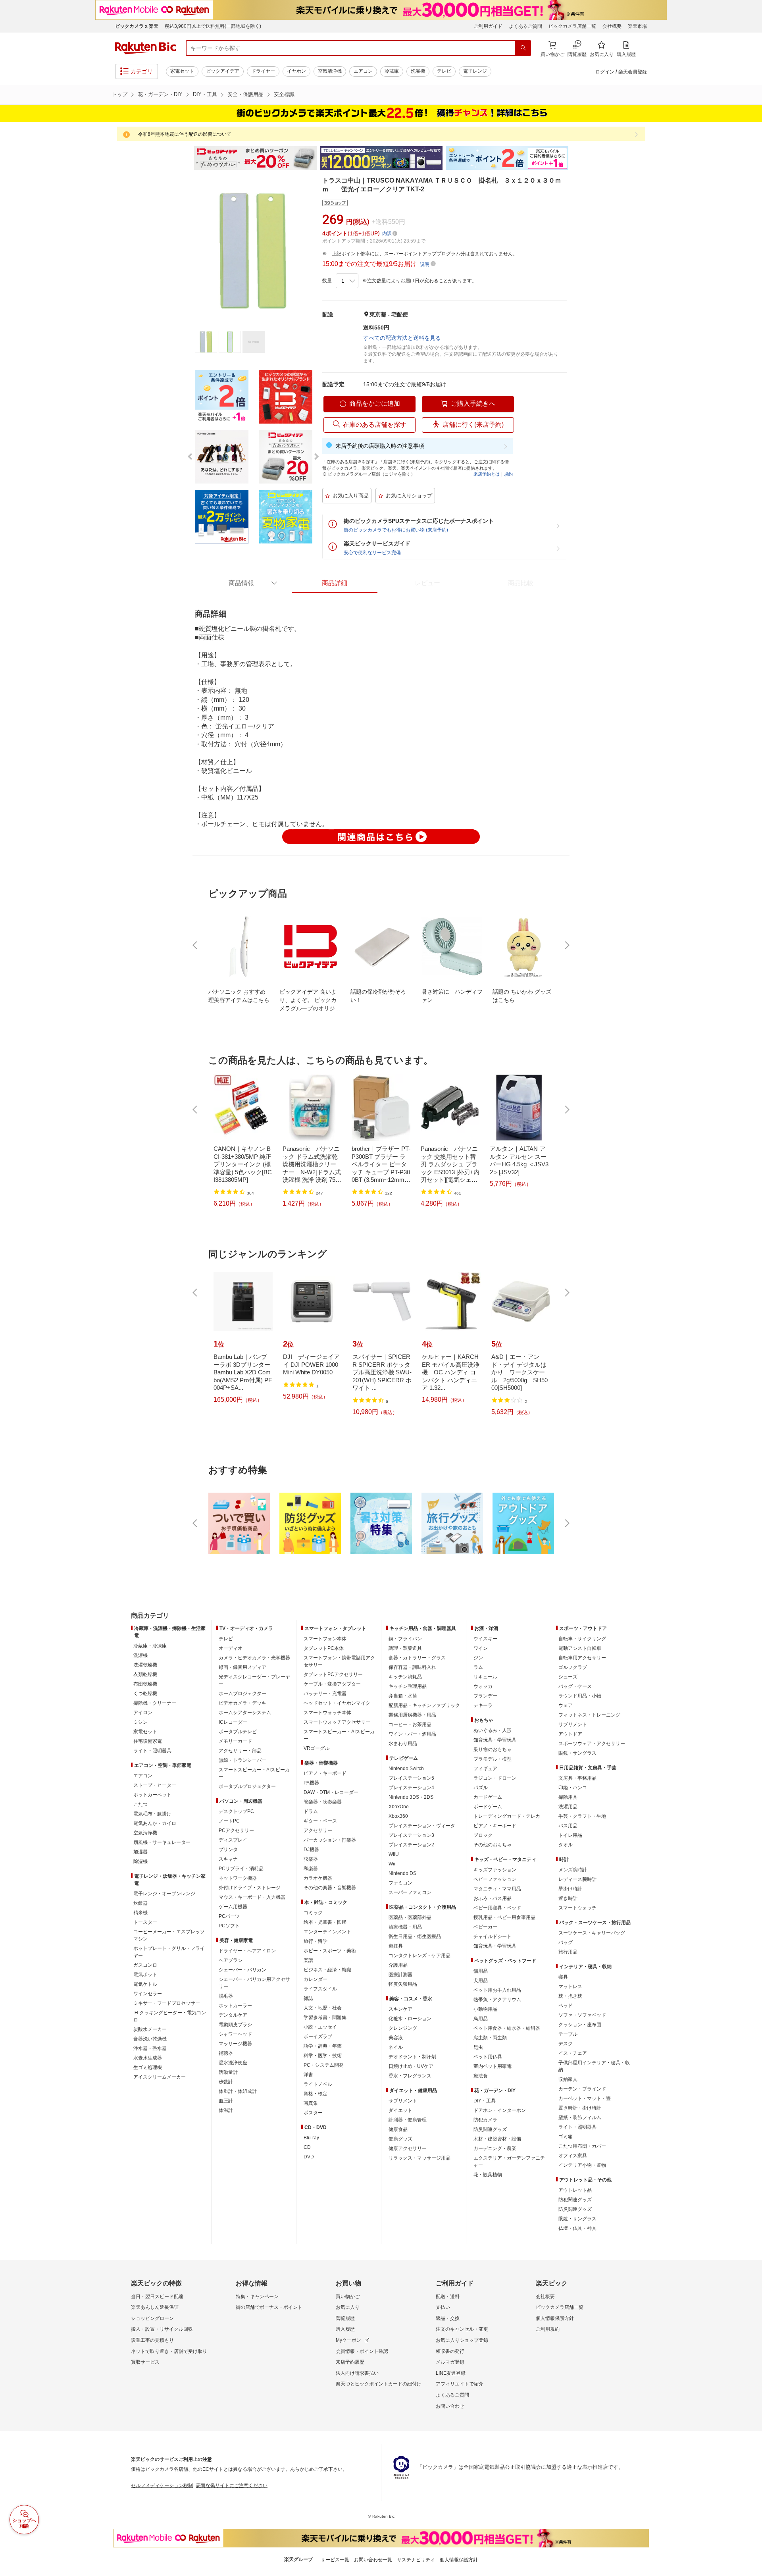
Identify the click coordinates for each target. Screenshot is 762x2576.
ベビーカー (485, 1927)
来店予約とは (487, 474)
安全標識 (284, 94)
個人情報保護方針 (555, 2318)
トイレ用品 (570, 1835)
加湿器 (140, 1852)
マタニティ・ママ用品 (497, 1889)
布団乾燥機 (145, 1684)
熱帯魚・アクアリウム (497, 2000)
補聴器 (226, 2053)
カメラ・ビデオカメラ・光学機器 (254, 1658)
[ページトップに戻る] (750, 1600)
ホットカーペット (152, 1795)
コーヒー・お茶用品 (410, 1724)
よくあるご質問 (525, 26)
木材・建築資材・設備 (497, 2139)
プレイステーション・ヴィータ (422, 1826)
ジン (478, 1658)
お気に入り (348, 2307)
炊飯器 (140, 1903)
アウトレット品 (575, 2190)
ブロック (483, 1835)
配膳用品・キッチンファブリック (424, 1705)
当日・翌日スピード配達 (157, 2297)
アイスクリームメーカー (160, 2077)
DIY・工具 (205, 94)
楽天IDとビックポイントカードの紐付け (379, 2384)
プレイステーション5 (411, 1778)
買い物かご (348, 2297)
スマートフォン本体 (325, 1639)
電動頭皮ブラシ (235, 2025)
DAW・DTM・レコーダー (331, 1792)
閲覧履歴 (345, 2318)
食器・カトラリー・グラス (417, 1658)
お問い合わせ (450, 2406)
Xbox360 (398, 1816)
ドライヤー (263, 71)
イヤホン (296, 71)
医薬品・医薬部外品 (410, 1917)
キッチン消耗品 (405, 1677)
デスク (566, 2044)
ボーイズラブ (318, 2037)
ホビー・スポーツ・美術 (330, 1951)
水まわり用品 (403, 1744)
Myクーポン (348, 2340)
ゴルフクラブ (573, 1667)
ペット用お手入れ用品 (497, 1990)
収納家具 (568, 2079)
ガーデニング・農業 (495, 2148)
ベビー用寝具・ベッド (497, 1908)
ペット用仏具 (488, 2057)
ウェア (566, 1705)
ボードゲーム (488, 1807)
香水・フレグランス (410, 2076)
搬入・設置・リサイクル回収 (162, 2329)
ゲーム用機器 (233, 1907)
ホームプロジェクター (242, 1694)
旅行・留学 (316, 1941)
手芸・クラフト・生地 (582, 1816)
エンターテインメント (327, 1932)
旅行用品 (568, 1952)
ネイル (396, 2047)
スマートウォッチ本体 (327, 1713)
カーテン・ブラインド (582, 2089)
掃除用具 (568, 1797)
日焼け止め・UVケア (411, 2066)
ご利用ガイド (488, 26)
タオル (566, 1845)
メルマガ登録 (450, 2362)
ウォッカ (483, 1686)
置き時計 (568, 1898)
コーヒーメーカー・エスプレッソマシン (169, 1935)
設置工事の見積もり (152, 2340)
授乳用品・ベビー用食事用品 (504, 1917)
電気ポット (145, 1975)
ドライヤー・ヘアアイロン (247, 1951)
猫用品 (481, 1971)
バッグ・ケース (575, 1686)
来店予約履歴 (350, 2362)
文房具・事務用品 (577, 1778)
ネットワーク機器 (238, 1878)
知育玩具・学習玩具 (495, 1740)
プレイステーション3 (411, 1835)
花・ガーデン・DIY (160, 94)
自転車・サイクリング (582, 1639)
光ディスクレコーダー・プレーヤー (254, 1680)
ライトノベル (318, 2084)
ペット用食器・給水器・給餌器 (507, 2028)
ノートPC (229, 1821)
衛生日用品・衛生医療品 (415, 1936)
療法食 (481, 2076)
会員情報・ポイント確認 (362, 2351)
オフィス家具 (573, 2156)
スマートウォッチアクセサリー (337, 1722)
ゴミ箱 (566, 2137)
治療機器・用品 (405, 1927)
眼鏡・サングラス (577, 1753)
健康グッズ (400, 2139)
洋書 (308, 2075)
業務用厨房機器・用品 (412, 1715)
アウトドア (570, 1734)
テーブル (568, 2034)
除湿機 (140, 1861)
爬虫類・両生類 (490, 2038)
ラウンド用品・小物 (580, 1696)
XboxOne (399, 1807)
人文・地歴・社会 (323, 2008)
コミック (313, 1913)
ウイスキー (485, 1639)
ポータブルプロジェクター (247, 1786)
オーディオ (231, 1648)
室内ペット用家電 (493, 2066)
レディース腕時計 (577, 1879)
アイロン (143, 1713)
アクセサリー (318, 1830)
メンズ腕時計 (573, 1870)
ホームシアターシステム (245, 1713)
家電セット (182, 71)
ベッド (566, 2006)
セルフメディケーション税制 (162, 2485)
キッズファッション (495, 1870)
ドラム (311, 1811)
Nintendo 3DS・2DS (411, 1797)
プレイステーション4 (411, 1788)
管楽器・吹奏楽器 (323, 1802)
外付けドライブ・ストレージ (250, 1888)
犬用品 (481, 1981)
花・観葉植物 (488, 2175)
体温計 (226, 2110)
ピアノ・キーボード (325, 1773)
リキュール (485, 1677)
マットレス (570, 1986)
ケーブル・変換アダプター (332, 1684)
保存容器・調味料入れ (412, 1667)
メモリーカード (235, 1741)
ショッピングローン (152, 2318)
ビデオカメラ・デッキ (242, 1703)
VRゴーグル (317, 1748)
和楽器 (311, 1869)
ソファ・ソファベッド (582, 2015)
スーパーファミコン (410, 1892)
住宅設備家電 (148, 1741)
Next (575, 158)
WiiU (394, 1854)
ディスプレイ (233, 1840)
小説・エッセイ (320, 2027)
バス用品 (568, 1826)
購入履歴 (345, 2329)
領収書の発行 (450, 2351)
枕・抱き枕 (570, 1996)
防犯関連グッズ (575, 2200)
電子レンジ (475, 71)
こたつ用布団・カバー (582, 2146)
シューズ (568, 1677)
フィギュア (485, 1769)
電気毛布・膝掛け (152, 1814)
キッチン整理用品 (408, 1686)
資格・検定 (316, 2094)
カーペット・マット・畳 (585, 2098)
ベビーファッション (495, 1879)
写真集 (311, 2103)
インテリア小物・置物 (582, 2165)
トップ (120, 94)
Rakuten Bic (146, 48)
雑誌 (308, 1998)
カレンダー (316, 1979)
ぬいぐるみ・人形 (493, 1730)
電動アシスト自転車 (580, 1648)
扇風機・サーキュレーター (162, 1842)
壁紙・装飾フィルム (580, 2117)
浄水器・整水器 (150, 2048)
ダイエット (400, 2110)
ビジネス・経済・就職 (327, 1970)
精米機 (140, 1913)
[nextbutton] (566, 945)
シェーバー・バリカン (242, 1970)
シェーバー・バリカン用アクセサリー (254, 1983)
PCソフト (229, 1926)
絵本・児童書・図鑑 (325, 1922)
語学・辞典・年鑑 (323, 2046)
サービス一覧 (335, 2560)
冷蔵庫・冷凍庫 (150, 1646)
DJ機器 (311, 1850)
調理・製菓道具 (405, 1648)
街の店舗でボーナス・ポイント (269, 2307)
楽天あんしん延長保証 (155, 2307)
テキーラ (483, 1705)
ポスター (313, 2113)
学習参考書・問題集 (325, 2017)
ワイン (481, 1648)
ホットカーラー (235, 2006)
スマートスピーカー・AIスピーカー (254, 1773)
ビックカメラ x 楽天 (137, 26)
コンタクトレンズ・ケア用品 (419, 1956)
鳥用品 (481, 2019)
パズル (481, 1788)
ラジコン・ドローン (495, 1778)
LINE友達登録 (451, 2373)
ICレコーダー (233, 1722)
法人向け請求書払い (357, 2373)
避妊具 (396, 1946)
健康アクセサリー (408, 2148)
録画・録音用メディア (242, 1667)
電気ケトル (145, 1984)
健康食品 (398, 2129)
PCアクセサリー (236, 1830)
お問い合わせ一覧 (373, 2560)
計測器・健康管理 (408, 2120)
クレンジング (403, 2028)
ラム (478, 1667)
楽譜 (308, 1960)
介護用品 (398, 1965)
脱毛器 (226, 1996)
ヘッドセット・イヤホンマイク (337, 1703)
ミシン (140, 1722)
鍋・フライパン (405, 1639)
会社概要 (612, 26)
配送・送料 (448, 2297)
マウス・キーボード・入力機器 (252, 1897)
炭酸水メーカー (150, 2029)
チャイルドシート (493, 1936)
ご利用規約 (548, 2329)
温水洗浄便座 (233, 2063)
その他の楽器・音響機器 (330, 1888)
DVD (309, 2157)
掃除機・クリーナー (155, 1703)
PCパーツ (229, 1916)
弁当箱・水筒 (403, 1696)
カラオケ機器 (318, 1878)
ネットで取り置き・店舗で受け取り (169, 2351)
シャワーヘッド (235, 2034)
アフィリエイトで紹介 (460, 2384)
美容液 (396, 2038)
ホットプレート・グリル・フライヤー (169, 1952)
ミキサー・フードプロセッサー (167, 2003)
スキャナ (228, 1859)
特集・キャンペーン (257, 2297)
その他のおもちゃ (493, 1845)
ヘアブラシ (231, 1960)
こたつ (140, 1804)
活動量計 (228, 2072)
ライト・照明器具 (152, 1751)
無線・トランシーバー (242, 1760)
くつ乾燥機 (145, 1694)
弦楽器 (311, 1859)
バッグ (566, 1942)
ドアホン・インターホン (500, 2110)
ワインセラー (148, 1994)
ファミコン (400, 1883)
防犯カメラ (485, 2120)
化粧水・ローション (410, 2019)
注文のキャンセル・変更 (462, 2329)
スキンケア (400, 2009)
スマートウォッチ (577, 1908)
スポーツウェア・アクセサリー (592, 1744)
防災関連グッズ (490, 2129)
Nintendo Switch (406, 1769)
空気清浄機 (330, 71)
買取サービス (145, 2362)
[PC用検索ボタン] (523, 48)
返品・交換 (448, 2318)
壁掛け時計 (570, 1889)
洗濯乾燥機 (145, 1665)
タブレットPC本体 (324, 1648)
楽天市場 (637, 26)
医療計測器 (400, 1975)
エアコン (363, 71)
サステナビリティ (416, 2560)
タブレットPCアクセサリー (333, 1674)
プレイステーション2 (411, 1845)
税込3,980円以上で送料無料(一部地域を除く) (213, 26)
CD (307, 2147)
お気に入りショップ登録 (462, 2340)
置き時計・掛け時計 (580, 2108)
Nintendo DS (402, 1873)
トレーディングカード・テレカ (507, 1816)
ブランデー (485, 1696)
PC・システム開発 (324, 2065)
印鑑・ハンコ (573, 1788)
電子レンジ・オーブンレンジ (164, 1894)
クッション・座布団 (580, 2025)
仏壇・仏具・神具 (577, 2228)
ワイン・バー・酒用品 (412, 1734)
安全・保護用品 (245, 94)
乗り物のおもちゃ (493, 1749)
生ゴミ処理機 (148, 2067)
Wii (392, 1864)
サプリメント (403, 2101)
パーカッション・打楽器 (330, 1840)
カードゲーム (488, 1797)
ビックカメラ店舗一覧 (572, 26)
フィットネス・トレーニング (589, 1715)
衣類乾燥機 (145, 1674)
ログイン (605, 72)
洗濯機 (418, 71)
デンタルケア (233, 2015)
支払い (443, 2307)
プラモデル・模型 (493, 1759)
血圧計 (226, 2101)
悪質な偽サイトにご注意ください (232, 2485)
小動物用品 (485, 2009)
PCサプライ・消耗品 (241, 1869)
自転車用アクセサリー (582, 1658)
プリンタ (228, 1850)
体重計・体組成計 (238, 2091)
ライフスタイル (320, 1989)
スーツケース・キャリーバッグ (592, 1933)
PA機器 (311, 1783)
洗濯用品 (568, 1807)
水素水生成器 (148, 2058)
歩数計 (226, 2082)
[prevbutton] (196, 945)
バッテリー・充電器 (325, 1694)
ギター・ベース (320, 1821)
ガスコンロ (145, 1965)
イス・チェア (573, 2053)
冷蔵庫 (392, 71)
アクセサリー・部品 (240, 1751)
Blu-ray (311, 2138)
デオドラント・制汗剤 (412, 2057)
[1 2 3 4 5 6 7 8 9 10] (347, 281)
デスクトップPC (236, 1811)
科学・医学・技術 (323, 2056)
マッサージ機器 (235, 2044)
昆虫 (478, 2047)
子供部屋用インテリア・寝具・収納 (594, 2066)
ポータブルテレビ (238, 1732)
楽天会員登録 (633, 72)
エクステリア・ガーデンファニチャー (509, 2162)
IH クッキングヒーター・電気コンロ (170, 2016)
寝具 (563, 1977)
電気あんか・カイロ (155, 1823)
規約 (508, 474)
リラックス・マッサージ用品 (419, 2158)
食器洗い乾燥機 (150, 2039)
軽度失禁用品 (403, 1984)
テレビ (444, 71)
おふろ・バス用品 (493, 1898)
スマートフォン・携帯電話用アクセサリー (339, 1661)
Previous (187, 158)
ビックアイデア (223, 71)
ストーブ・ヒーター (155, 1785)
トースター (145, 1922)
